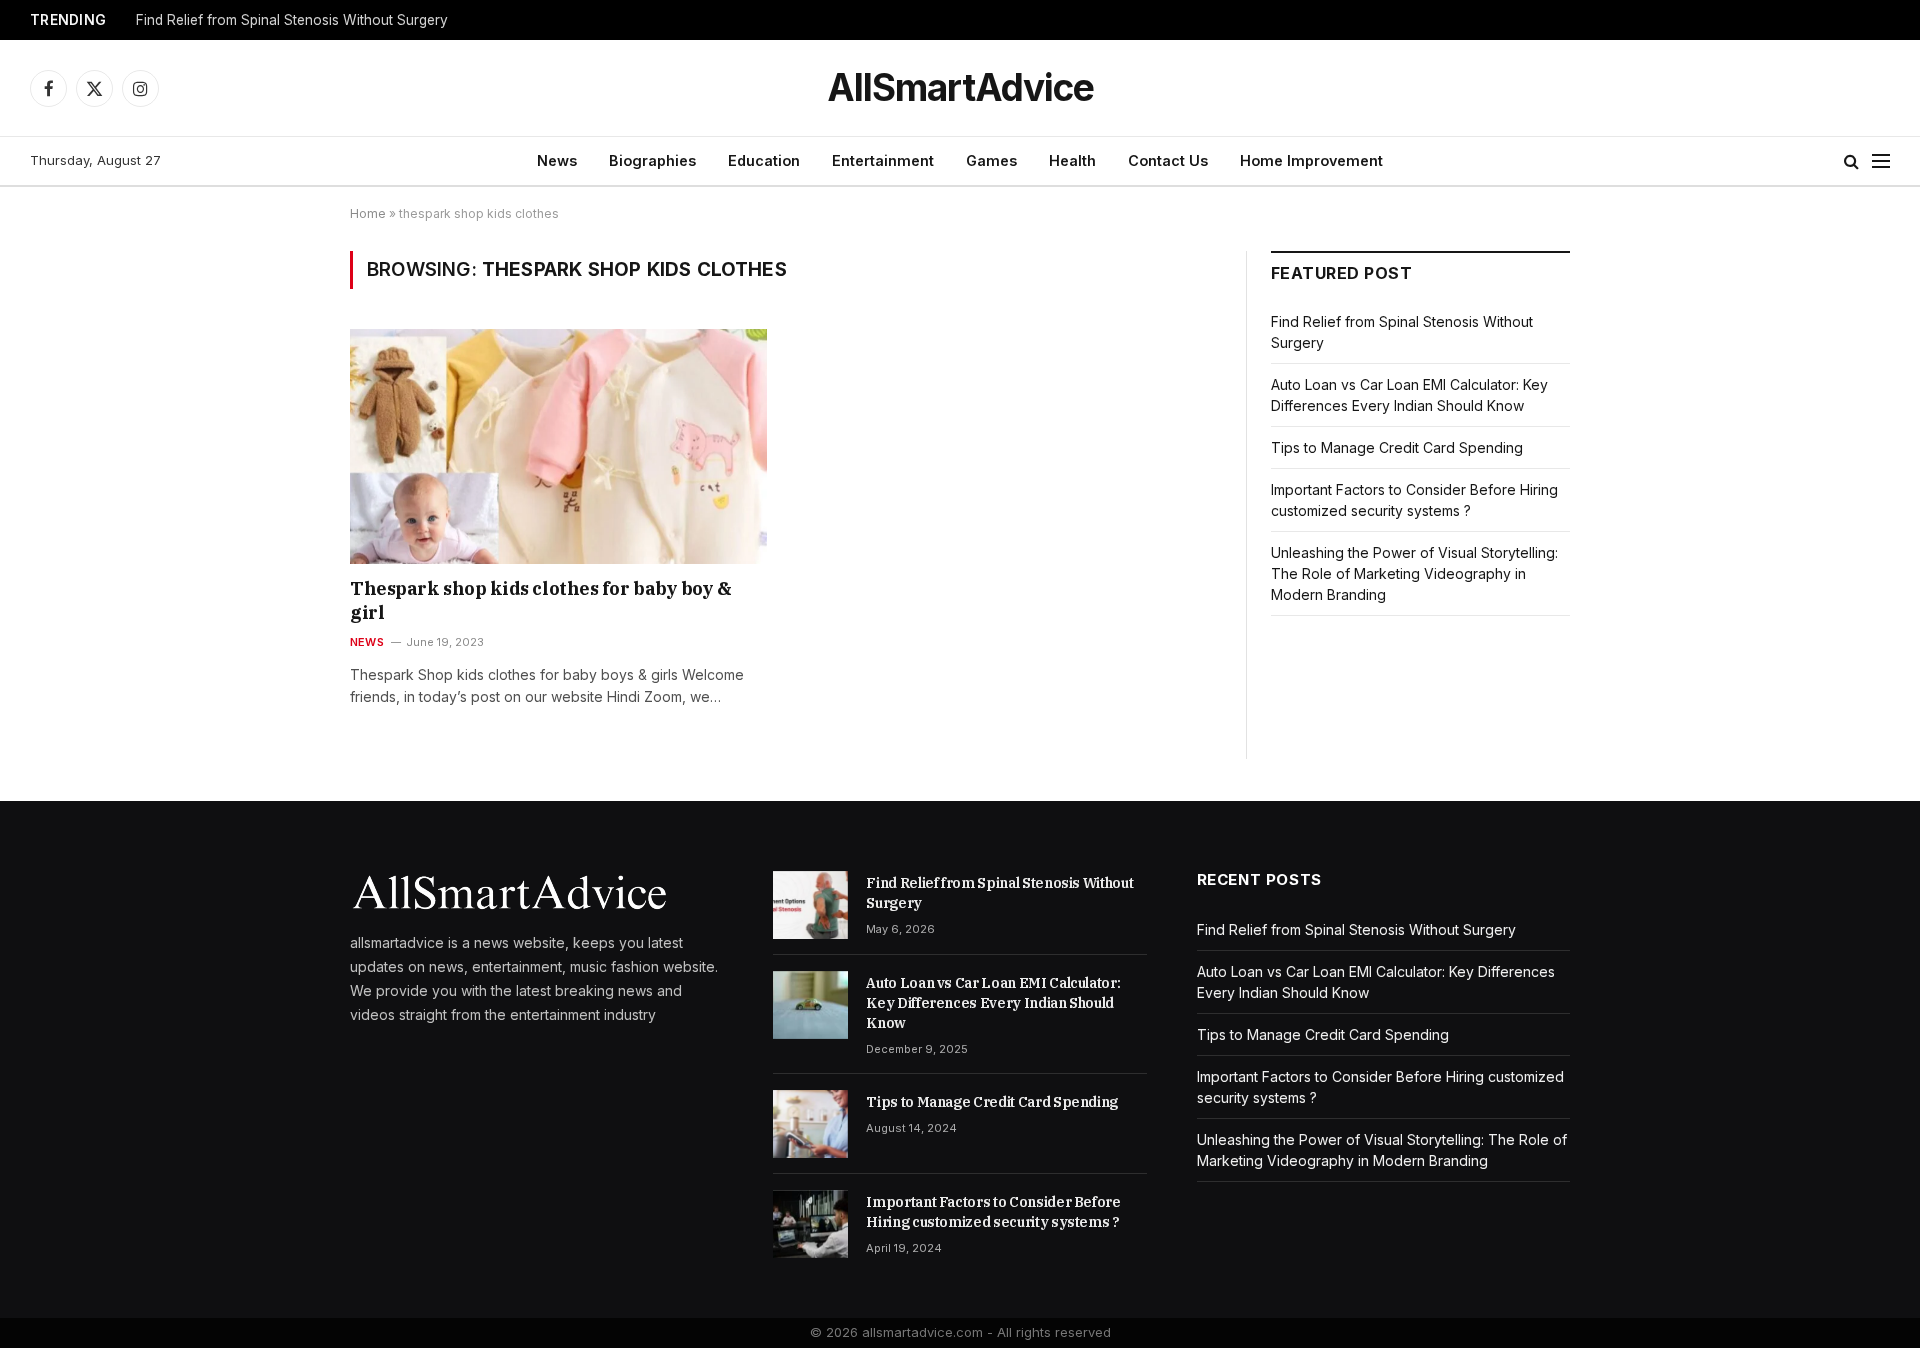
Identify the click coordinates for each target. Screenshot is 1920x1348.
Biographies (652, 160)
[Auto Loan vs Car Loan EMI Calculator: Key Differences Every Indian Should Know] (810, 1005)
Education (764, 160)
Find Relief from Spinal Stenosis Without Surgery (292, 20)
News (557, 160)
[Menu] (1881, 161)
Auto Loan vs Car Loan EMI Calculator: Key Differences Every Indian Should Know (993, 1003)
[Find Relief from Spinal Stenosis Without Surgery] (810, 905)
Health (1072, 160)
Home (368, 213)
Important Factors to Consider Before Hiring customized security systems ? (993, 1212)
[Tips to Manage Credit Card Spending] (810, 1124)
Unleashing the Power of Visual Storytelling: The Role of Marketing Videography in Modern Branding (1414, 573)
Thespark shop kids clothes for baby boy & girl (541, 600)
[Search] (1851, 161)
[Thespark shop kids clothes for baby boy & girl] (558, 446)
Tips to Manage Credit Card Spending (1397, 447)
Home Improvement (1311, 160)
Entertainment (883, 160)
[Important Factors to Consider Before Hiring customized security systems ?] (810, 1224)
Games (991, 160)
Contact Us (1168, 160)
